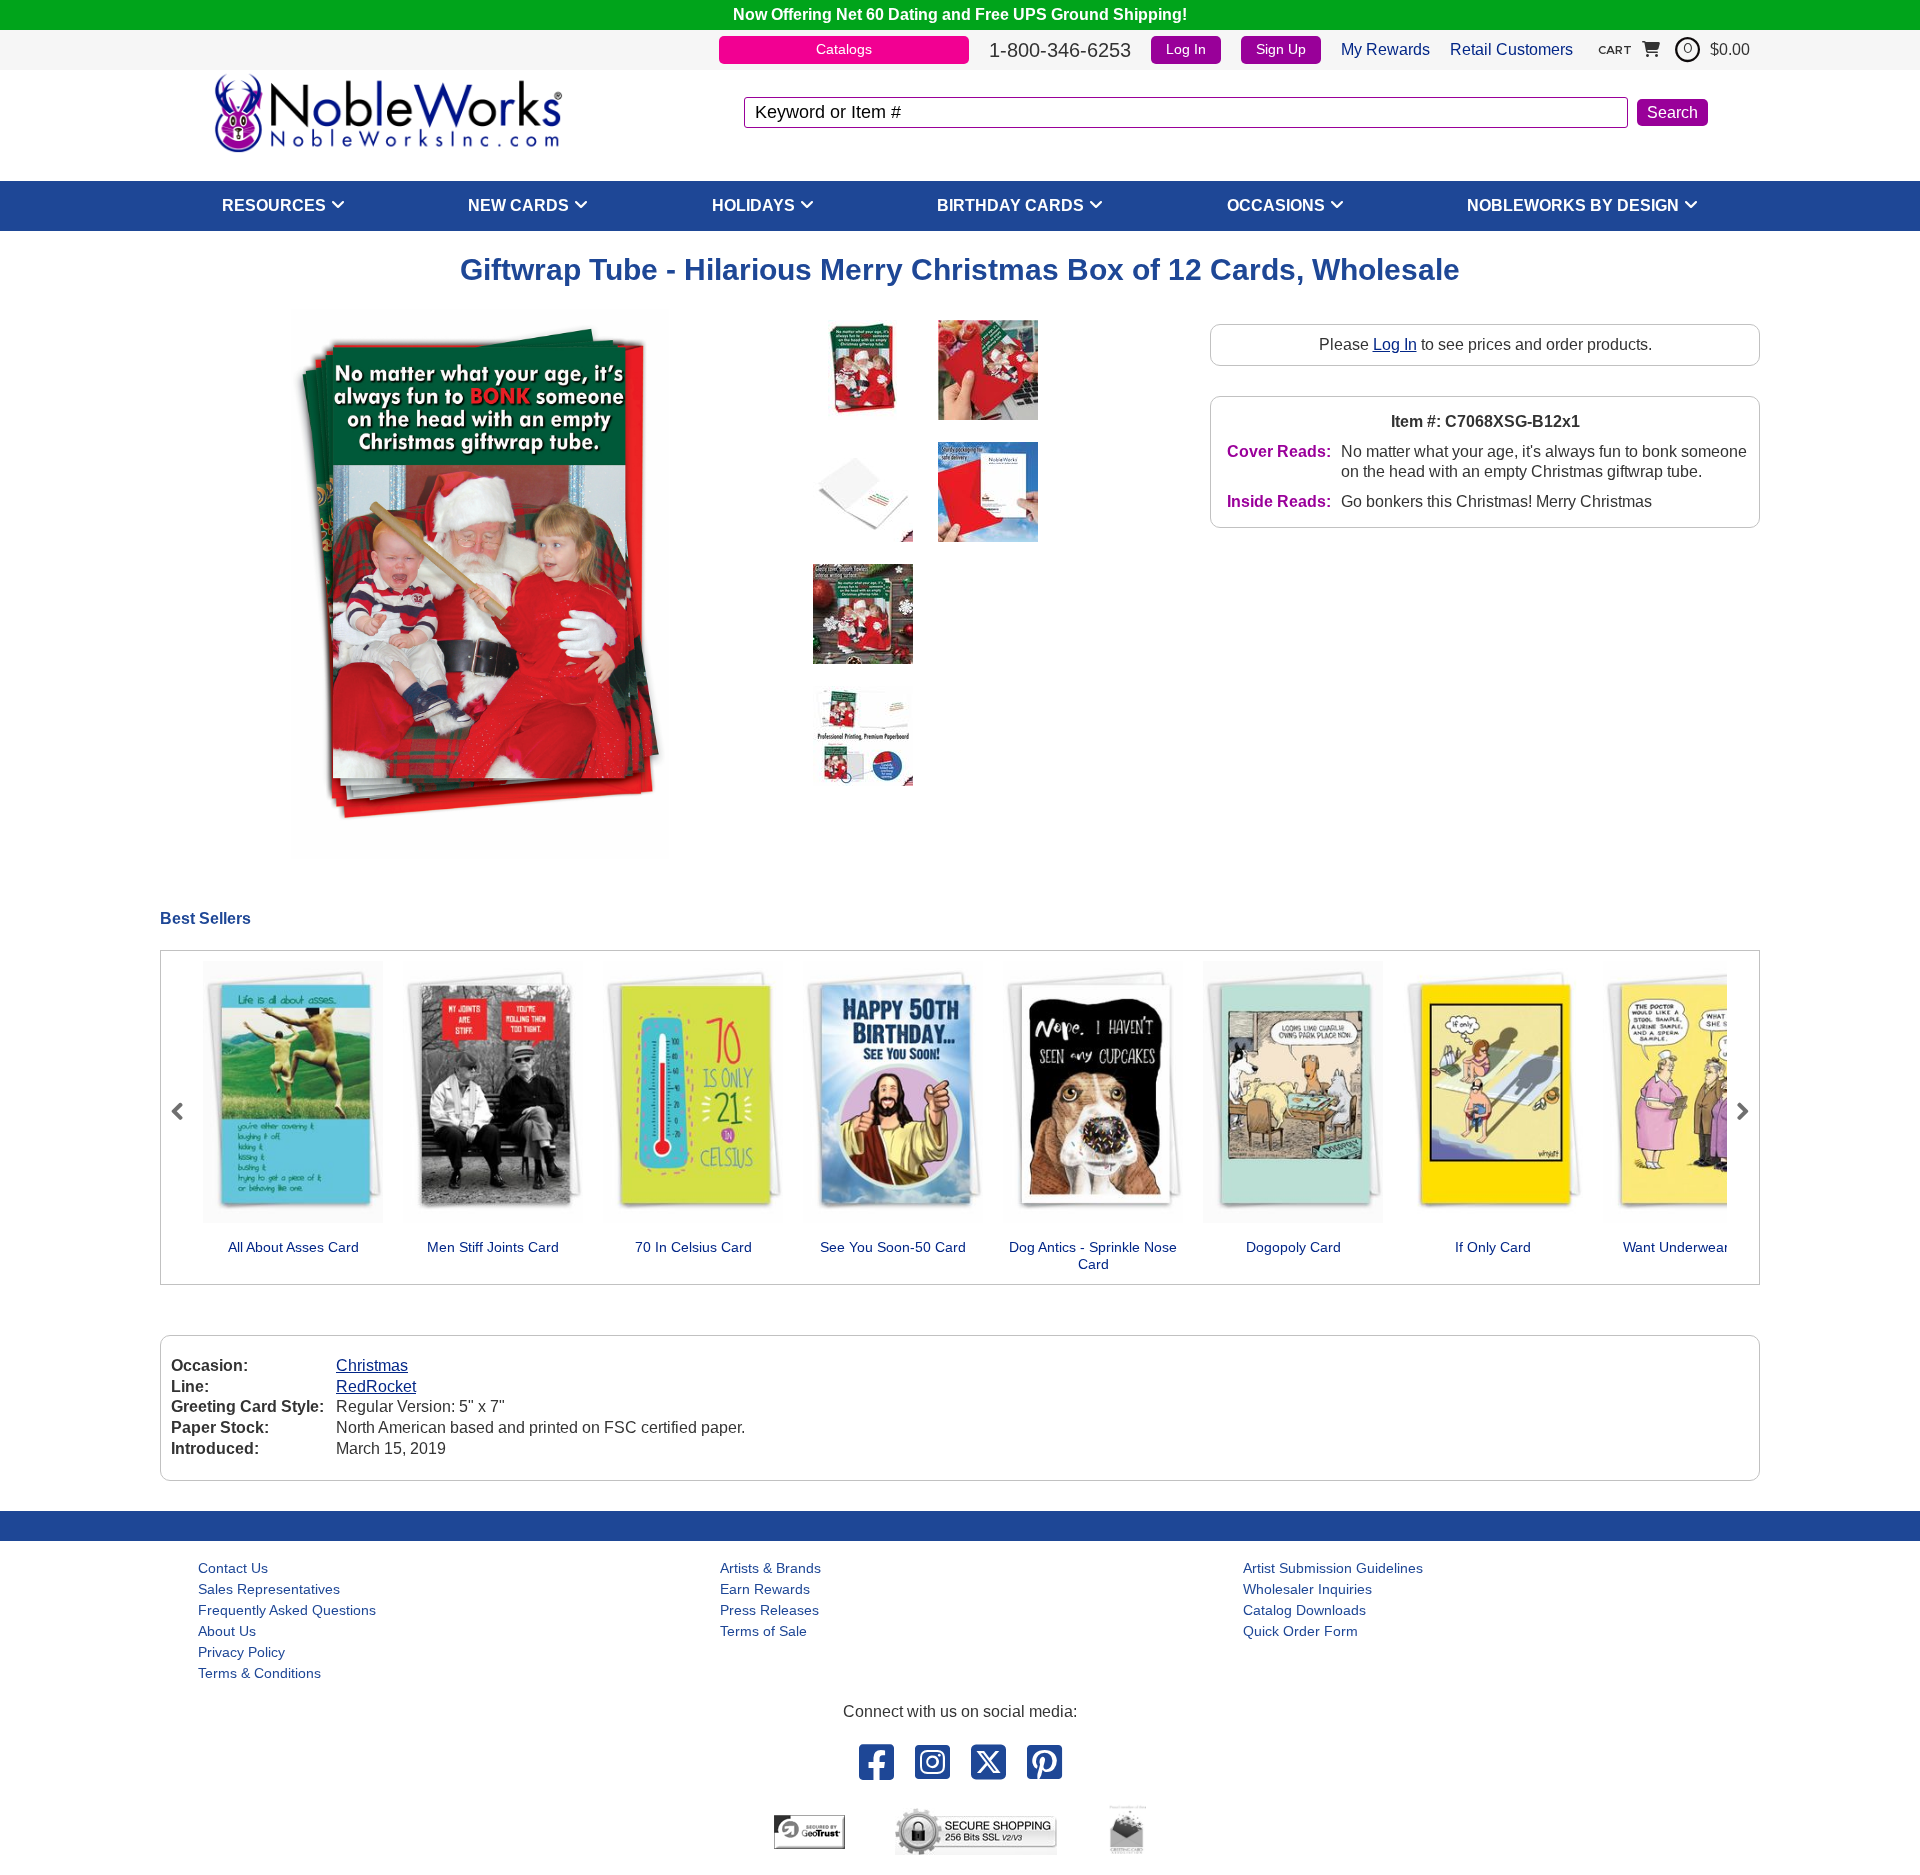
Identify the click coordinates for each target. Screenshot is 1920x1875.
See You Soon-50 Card (893, 1247)
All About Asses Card (293, 1247)
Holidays (753, 205)
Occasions (1276, 205)
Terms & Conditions (259, 1673)
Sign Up (1281, 49)
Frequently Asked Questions (287, 1610)
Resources (274, 205)
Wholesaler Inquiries (1307, 1589)
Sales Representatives (269, 1589)
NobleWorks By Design (1573, 205)
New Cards (518, 205)
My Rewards (1385, 49)
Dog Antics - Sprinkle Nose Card (1093, 1256)
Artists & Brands (770, 1568)
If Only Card (1493, 1247)
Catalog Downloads (1304, 1610)
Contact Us (233, 1568)
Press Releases (769, 1610)
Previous (186, 1111)
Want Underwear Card (1693, 1247)
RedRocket (376, 1386)
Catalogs (844, 49)
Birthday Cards (1010, 205)
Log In (1186, 49)
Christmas (372, 1365)
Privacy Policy (241, 1652)
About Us (227, 1631)
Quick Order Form (1300, 1631)
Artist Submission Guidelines (1333, 1568)
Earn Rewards (765, 1589)
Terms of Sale (763, 1631)
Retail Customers (1511, 49)
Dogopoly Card (1293, 1247)
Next (1734, 1111)
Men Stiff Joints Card (493, 1247)
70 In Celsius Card (693, 1247)
